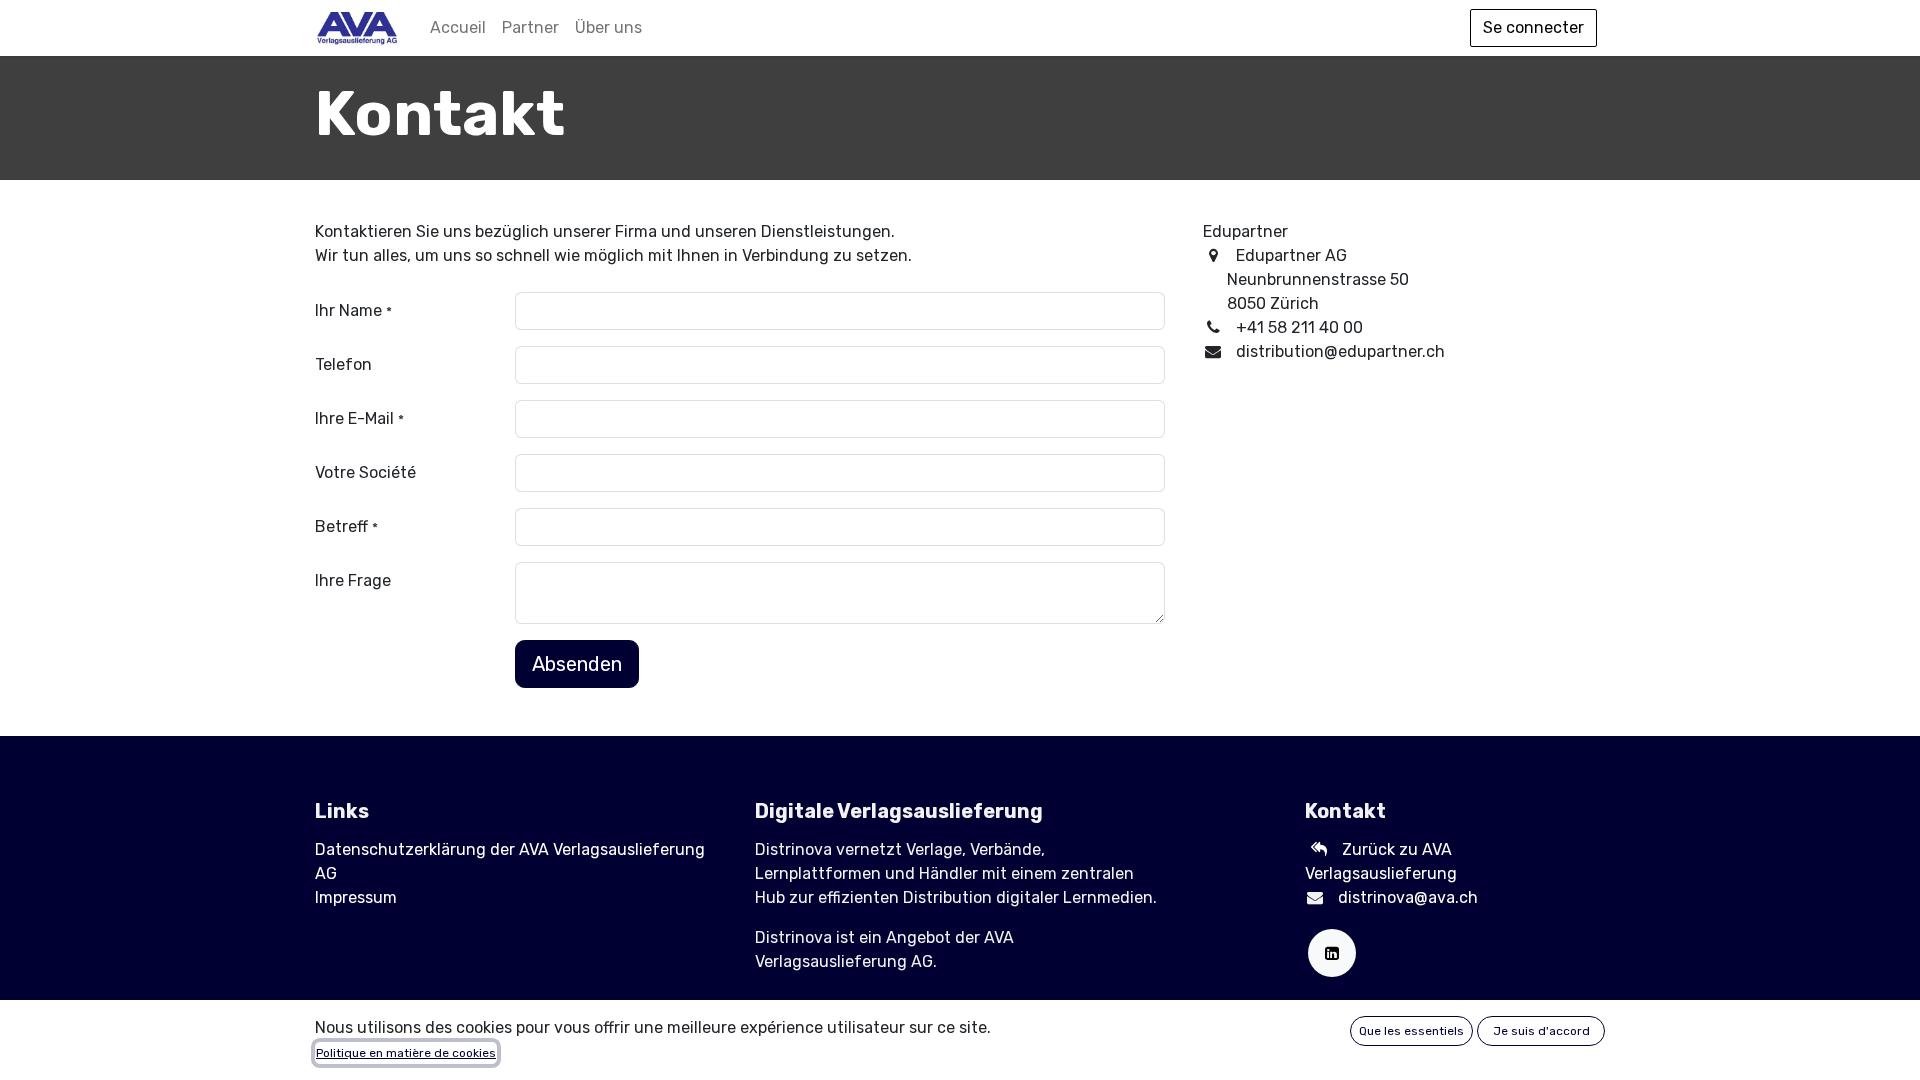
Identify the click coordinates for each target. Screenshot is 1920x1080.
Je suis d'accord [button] (1541, 1031)
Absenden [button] (577, 664)
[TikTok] (1332, 953)
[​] (1323, 849)
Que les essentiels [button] (1411, 1031)
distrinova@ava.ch (1408, 897)
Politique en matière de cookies (406, 1053)
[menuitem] (458, 28)
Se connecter (1533, 27)
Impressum (356, 897)
